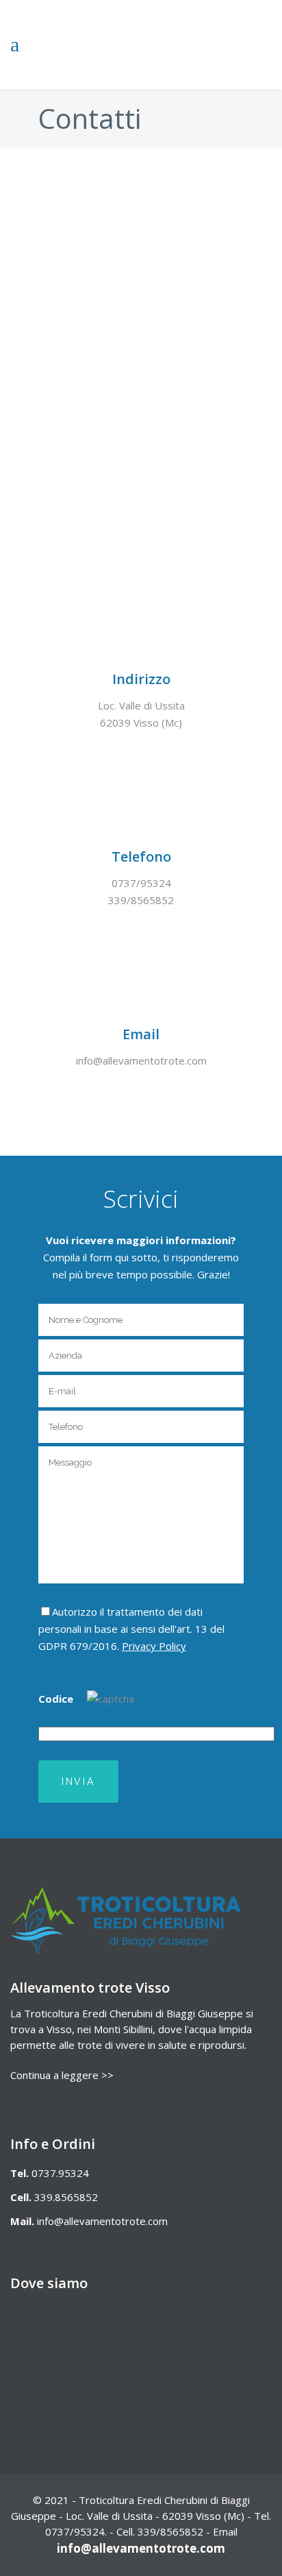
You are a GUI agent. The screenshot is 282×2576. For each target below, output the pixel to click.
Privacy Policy (154, 1646)
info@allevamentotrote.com (102, 2221)
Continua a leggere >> (62, 2075)
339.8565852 (66, 2197)
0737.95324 (60, 2173)
